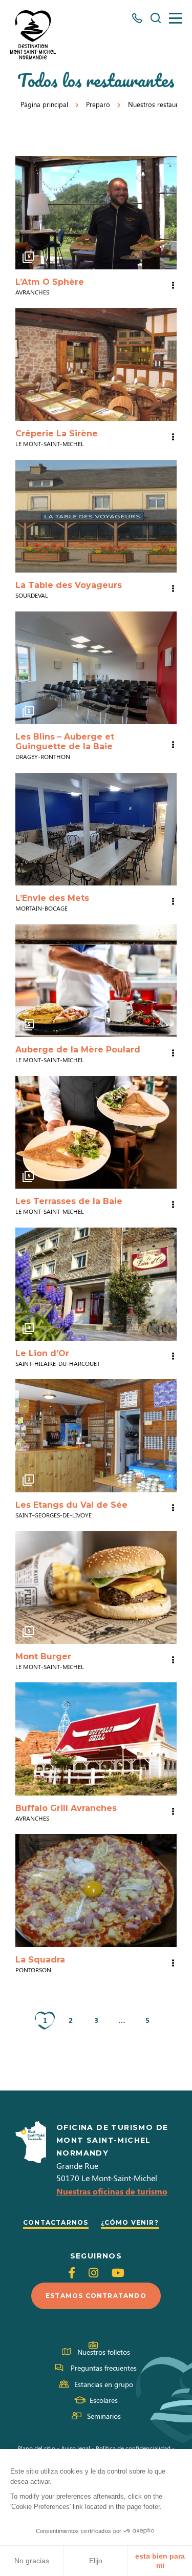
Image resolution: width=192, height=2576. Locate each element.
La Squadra (40, 1960)
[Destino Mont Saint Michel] (33, 35)
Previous (26, 213)
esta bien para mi (160, 2561)
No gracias (32, 2561)
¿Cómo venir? (130, 2222)
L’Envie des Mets (52, 898)
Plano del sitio (36, 2448)
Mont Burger (43, 1656)
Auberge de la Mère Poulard (78, 1050)
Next (166, 213)
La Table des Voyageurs (69, 585)
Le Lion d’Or (42, 1353)
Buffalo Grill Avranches (66, 1808)
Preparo (98, 104)
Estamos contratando (96, 2296)
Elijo (96, 2561)
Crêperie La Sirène (57, 434)
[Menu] (175, 18)
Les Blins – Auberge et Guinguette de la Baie (65, 742)
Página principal (44, 104)
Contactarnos (56, 2222)
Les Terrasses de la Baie (69, 1201)
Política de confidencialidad (133, 2448)
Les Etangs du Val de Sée (71, 1505)
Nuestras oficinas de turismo (112, 2191)
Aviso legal (76, 2448)
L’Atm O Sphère (50, 282)
